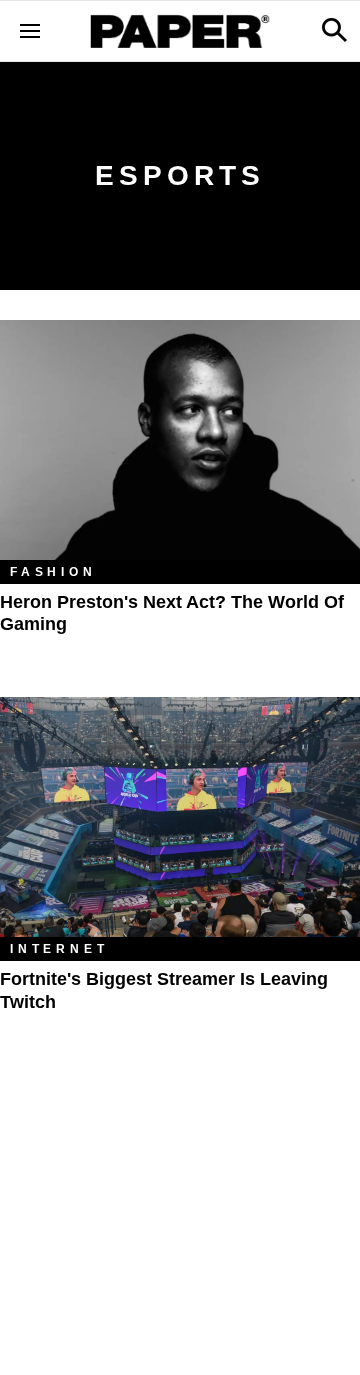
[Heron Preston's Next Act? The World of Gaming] (180, 440)
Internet (59, 949)
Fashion (53, 572)
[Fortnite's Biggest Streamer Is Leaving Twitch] (180, 817)
